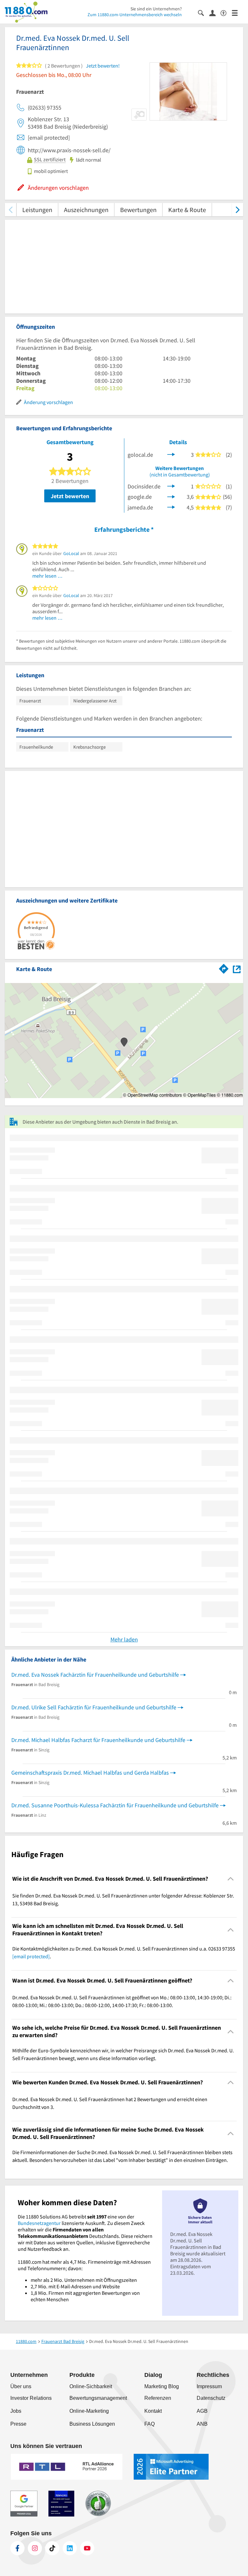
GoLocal (71, 553)
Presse (18, 2424)
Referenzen (158, 2398)
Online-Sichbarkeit (91, 2386)
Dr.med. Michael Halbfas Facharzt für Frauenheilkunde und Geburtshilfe (98, 1740)
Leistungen (37, 210)
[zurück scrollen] (10, 210)
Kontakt (153, 2411)
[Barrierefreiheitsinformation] (226, 12)
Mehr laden (124, 1639)
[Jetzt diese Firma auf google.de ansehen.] (171, 496)
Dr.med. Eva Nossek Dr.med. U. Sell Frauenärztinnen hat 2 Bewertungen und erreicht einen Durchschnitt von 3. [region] (110, 2103)
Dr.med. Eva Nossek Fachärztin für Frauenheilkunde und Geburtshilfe (95, 1675)
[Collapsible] (231, 1879)
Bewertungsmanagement (98, 2398)
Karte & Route (187, 210)
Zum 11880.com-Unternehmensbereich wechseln (135, 15)
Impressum (209, 2386)
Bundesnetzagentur (39, 2223)
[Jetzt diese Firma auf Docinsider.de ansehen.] (171, 485)
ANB (202, 2424)
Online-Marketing (89, 2411)
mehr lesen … (47, 576)
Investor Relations (31, 2398)
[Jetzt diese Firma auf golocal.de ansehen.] (171, 454)
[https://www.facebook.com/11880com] (17, 2548)
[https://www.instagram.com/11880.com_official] (35, 2548)
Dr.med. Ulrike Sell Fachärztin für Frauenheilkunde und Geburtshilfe (94, 1707)
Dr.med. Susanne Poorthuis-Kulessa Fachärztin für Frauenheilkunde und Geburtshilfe (115, 1805)
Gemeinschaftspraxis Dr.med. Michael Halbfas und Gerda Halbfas (90, 1773)
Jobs (16, 2411)
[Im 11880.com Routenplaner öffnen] (224, 968)
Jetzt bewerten (70, 496)
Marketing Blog (162, 2386)
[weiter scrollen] (238, 210)
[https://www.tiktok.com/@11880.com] (52, 2548)
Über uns (21, 2386)
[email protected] (31, 1956)
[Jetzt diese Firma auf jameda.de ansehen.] (171, 507)
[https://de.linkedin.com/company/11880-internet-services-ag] (70, 2548)
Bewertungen (138, 210)
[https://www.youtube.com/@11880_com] (87, 2548)
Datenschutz (211, 2398)
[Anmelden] (215, 13)
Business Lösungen (92, 2424)
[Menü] (238, 12)
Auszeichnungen (86, 210)
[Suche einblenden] (204, 12)
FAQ (150, 2424)
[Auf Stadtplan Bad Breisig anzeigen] (237, 969)
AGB (202, 2411)
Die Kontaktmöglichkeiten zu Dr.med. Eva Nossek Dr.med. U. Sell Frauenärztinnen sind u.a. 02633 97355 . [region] (124, 1952)
